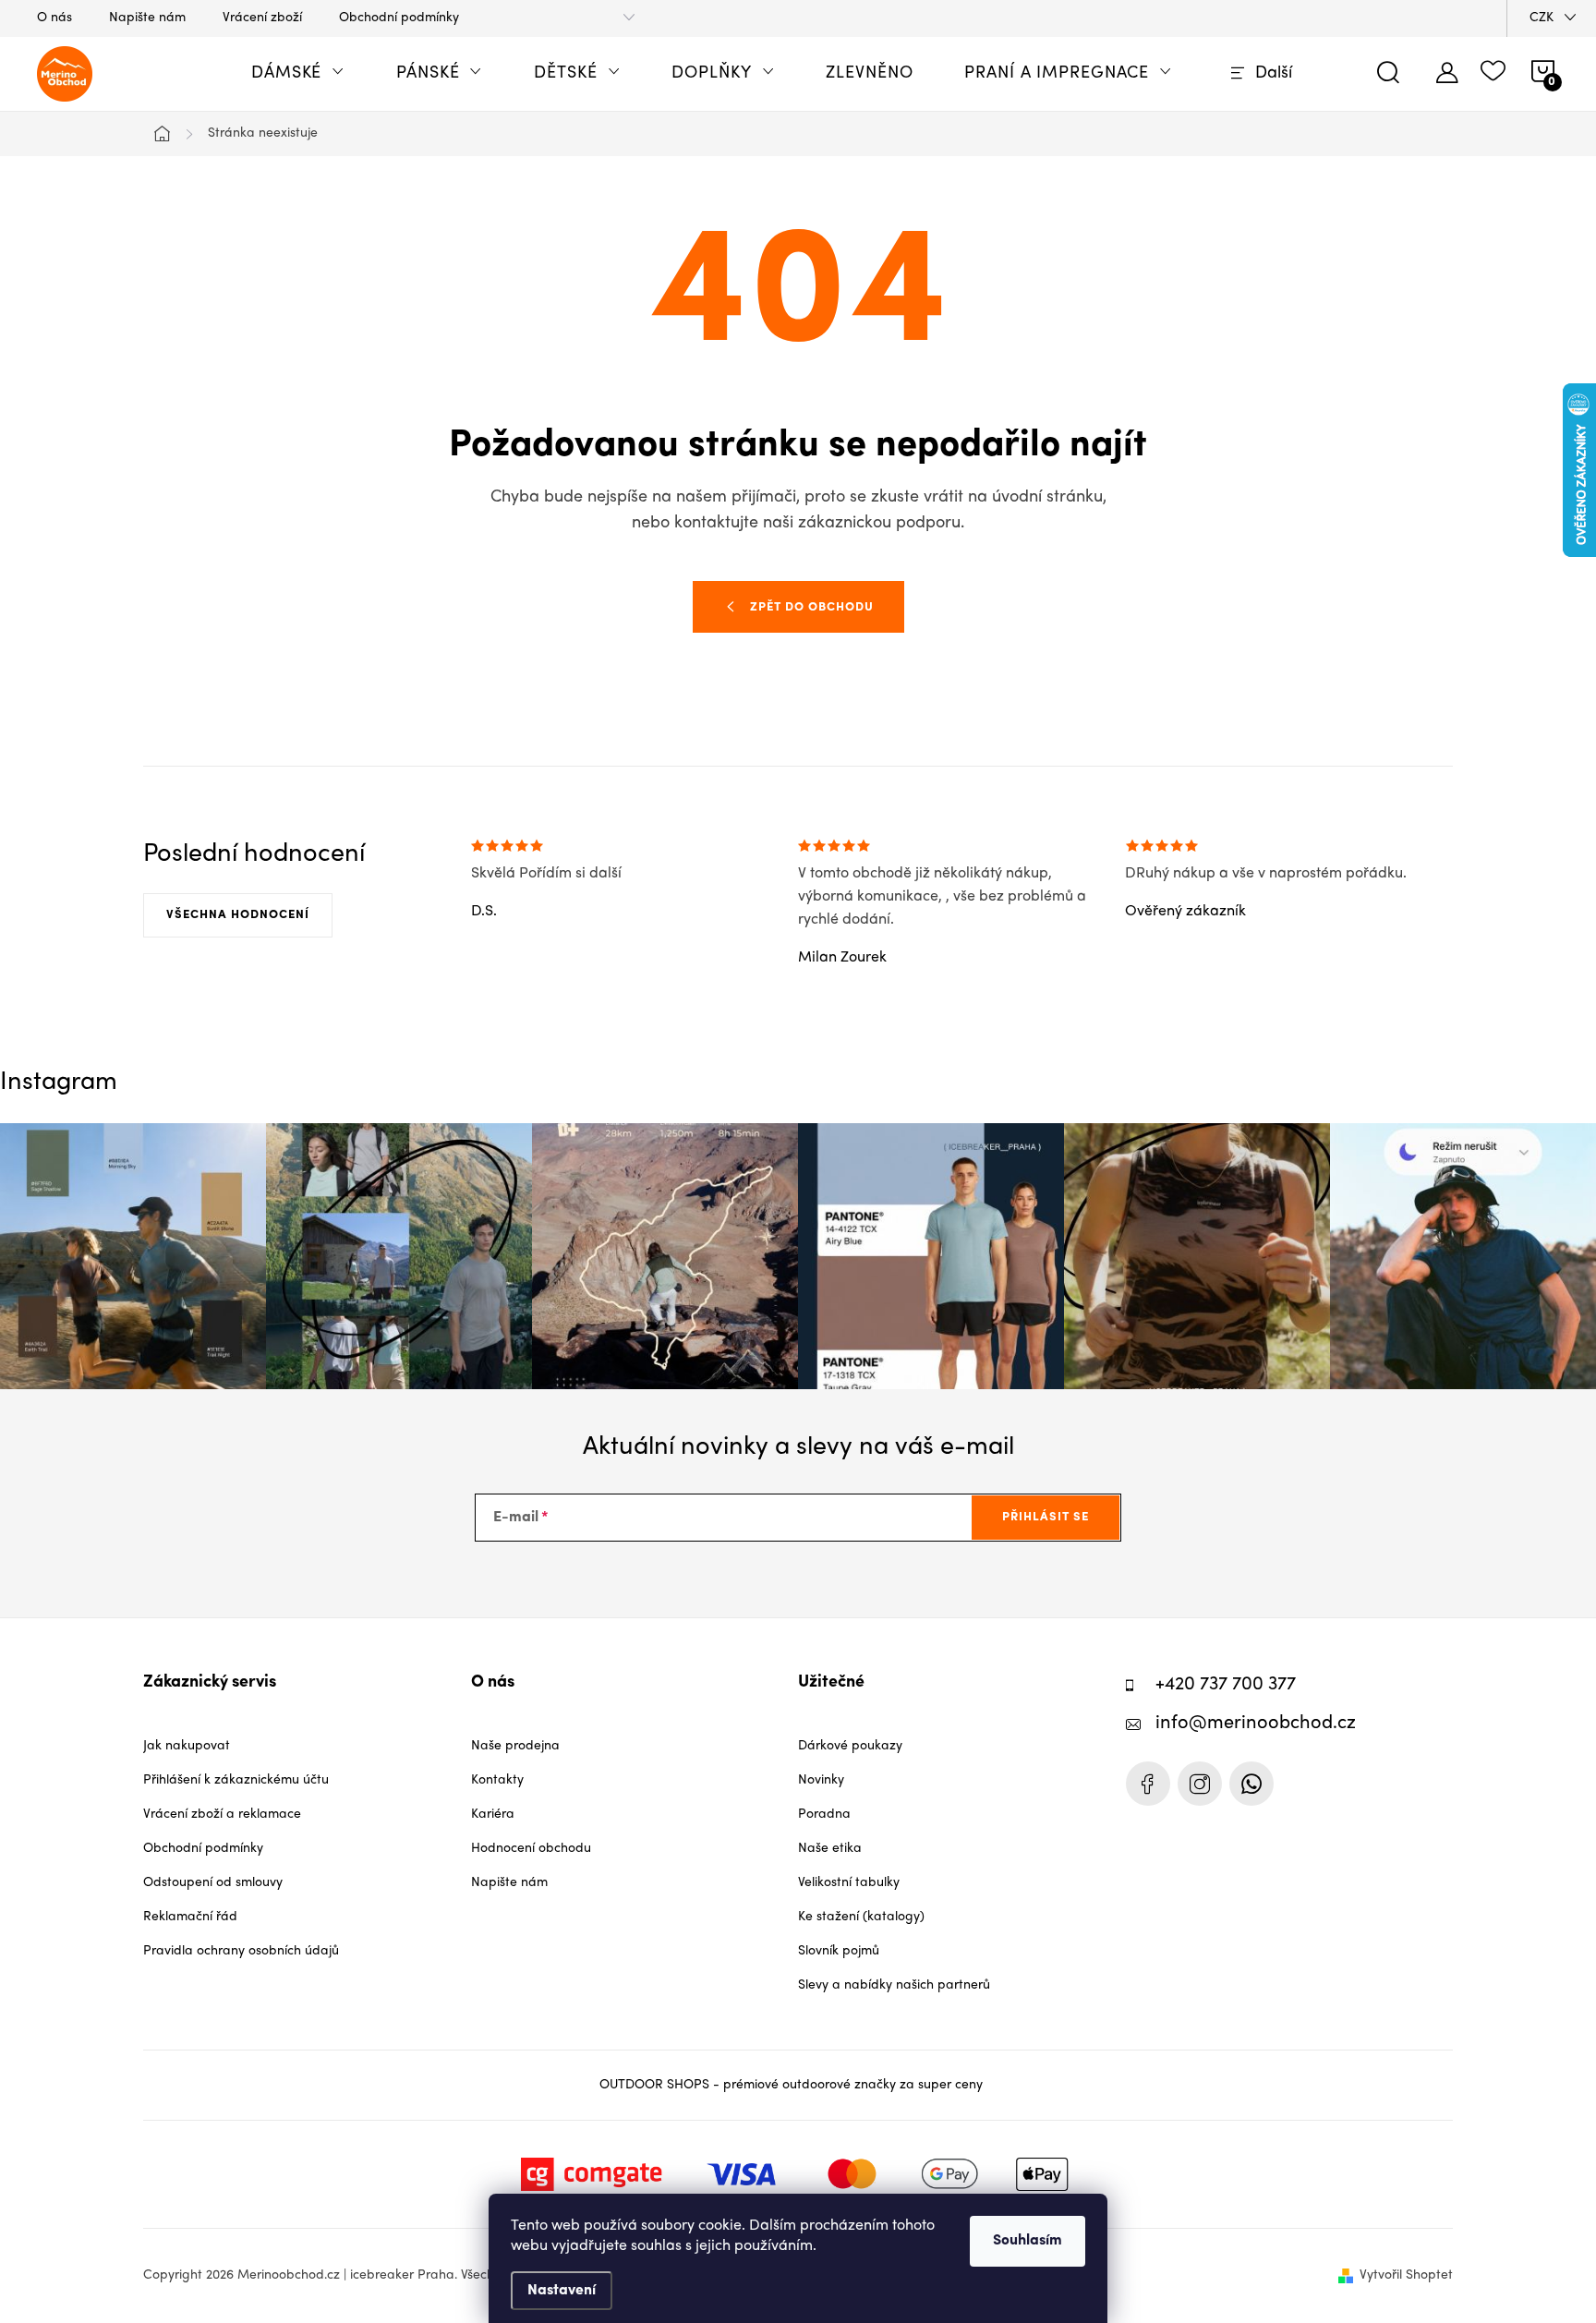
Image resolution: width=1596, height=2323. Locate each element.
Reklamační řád (190, 1917)
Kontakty (497, 1780)
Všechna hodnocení (238, 915)
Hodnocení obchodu (531, 1849)
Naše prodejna (515, 1746)
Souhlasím (1028, 2241)
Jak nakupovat (187, 1746)
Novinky (821, 1780)
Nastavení (562, 2291)
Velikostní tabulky (849, 1883)
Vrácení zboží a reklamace (222, 1815)
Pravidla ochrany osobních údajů (241, 1951)
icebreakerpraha (1200, 1784)
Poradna (824, 1815)
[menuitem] (298, 74)
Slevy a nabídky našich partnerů (894, 1985)
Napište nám (147, 18)
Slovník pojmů (839, 1951)
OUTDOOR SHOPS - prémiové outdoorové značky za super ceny (791, 2085)
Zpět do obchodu (812, 607)
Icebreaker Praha (1148, 1784)
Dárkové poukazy (850, 1746)
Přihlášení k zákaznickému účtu (236, 1780)
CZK (1542, 18)
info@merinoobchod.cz (1256, 1724)
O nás (54, 18)
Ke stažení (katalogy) (861, 1917)
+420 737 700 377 (1226, 1685)
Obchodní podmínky (399, 18)
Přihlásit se (1046, 1517)
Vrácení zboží (262, 18)
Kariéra (493, 1815)
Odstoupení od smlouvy (213, 1883)
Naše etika (830, 1849)
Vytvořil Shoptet (1406, 2275)
